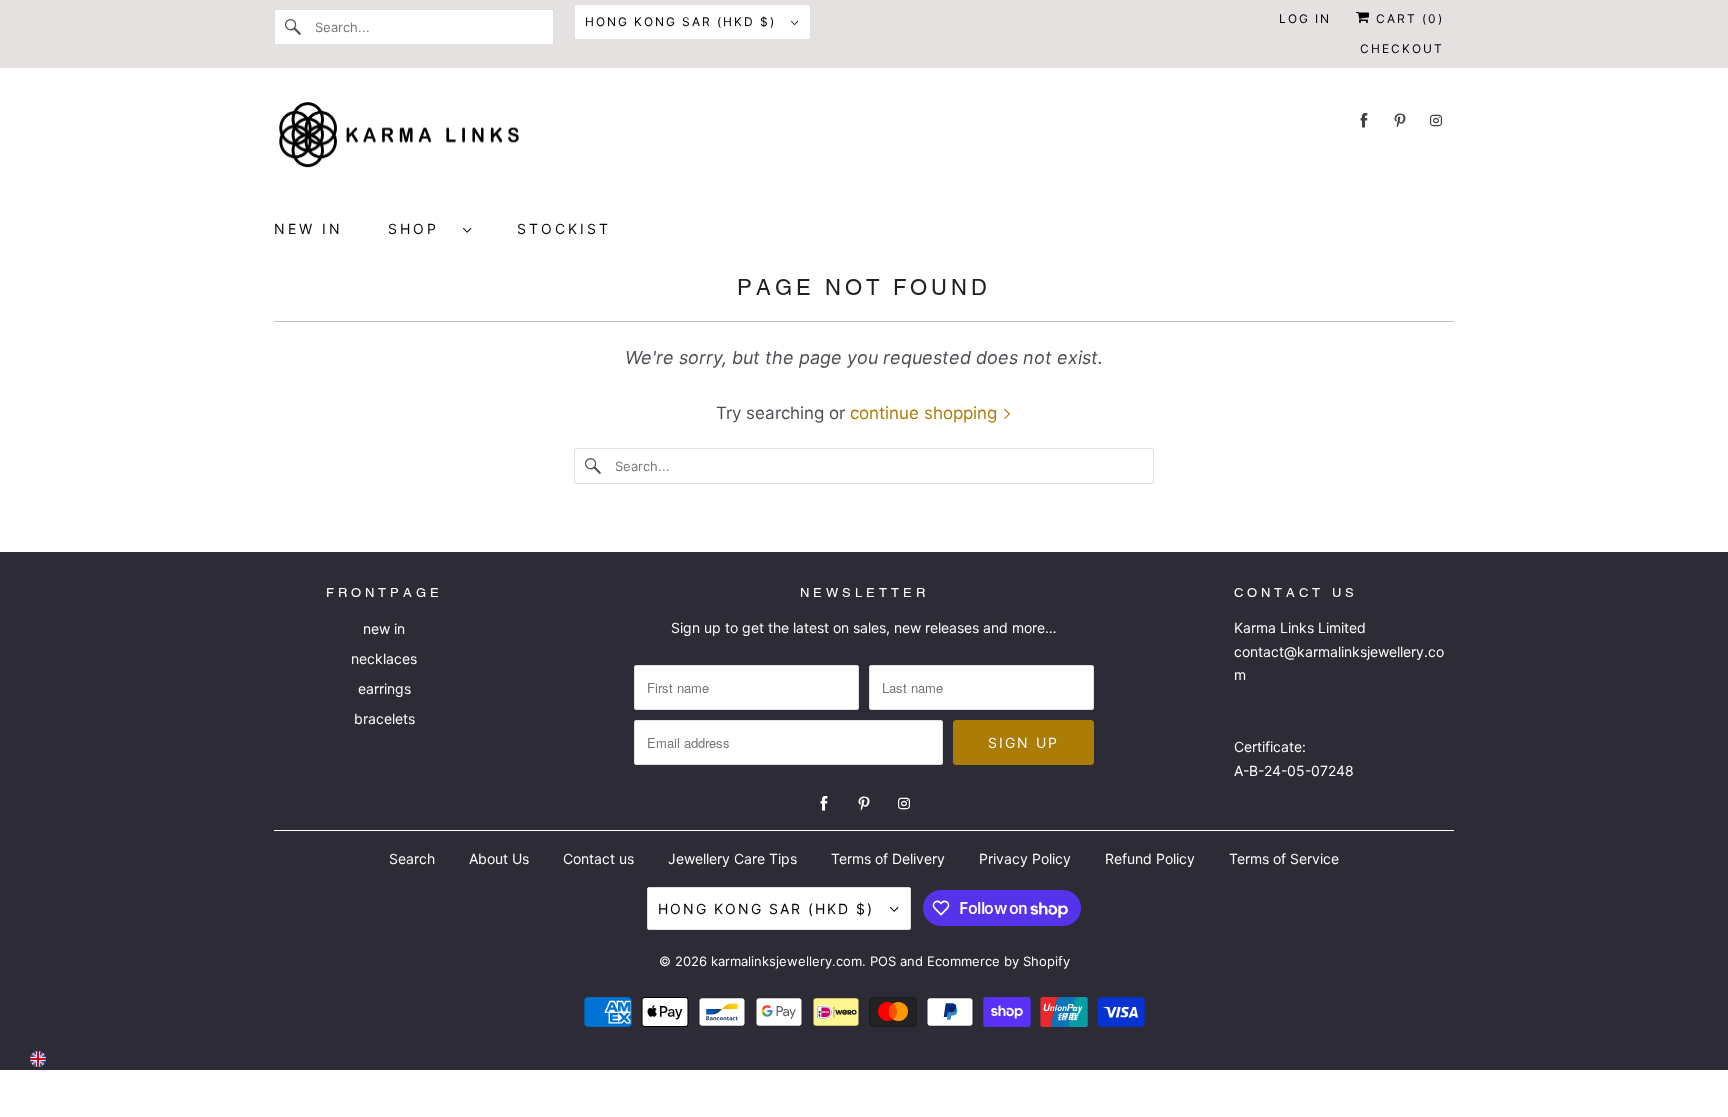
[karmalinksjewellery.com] (864, 141)
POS (883, 961)
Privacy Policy (1025, 858)
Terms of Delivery (888, 858)
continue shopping (926, 413)
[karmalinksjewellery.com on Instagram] (1436, 120)
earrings (384, 688)
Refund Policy (1150, 858)
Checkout (1402, 48)
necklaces (384, 658)
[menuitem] (430, 228)
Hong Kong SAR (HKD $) (683, 21)
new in (384, 628)
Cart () (1407, 18)
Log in (1305, 18)
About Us (499, 858)
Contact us (598, 858)
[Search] (294, 27)
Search (412, 858)
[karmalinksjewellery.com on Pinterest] (1400, 120)
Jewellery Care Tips (732, 858)
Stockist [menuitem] (564, 228)
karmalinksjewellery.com (786, 961)
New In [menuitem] (308, 228)
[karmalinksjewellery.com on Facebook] (1364, 120)
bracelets (384, 718)
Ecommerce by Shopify (998, 961)
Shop (420, 228)
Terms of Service (1284, 858)
